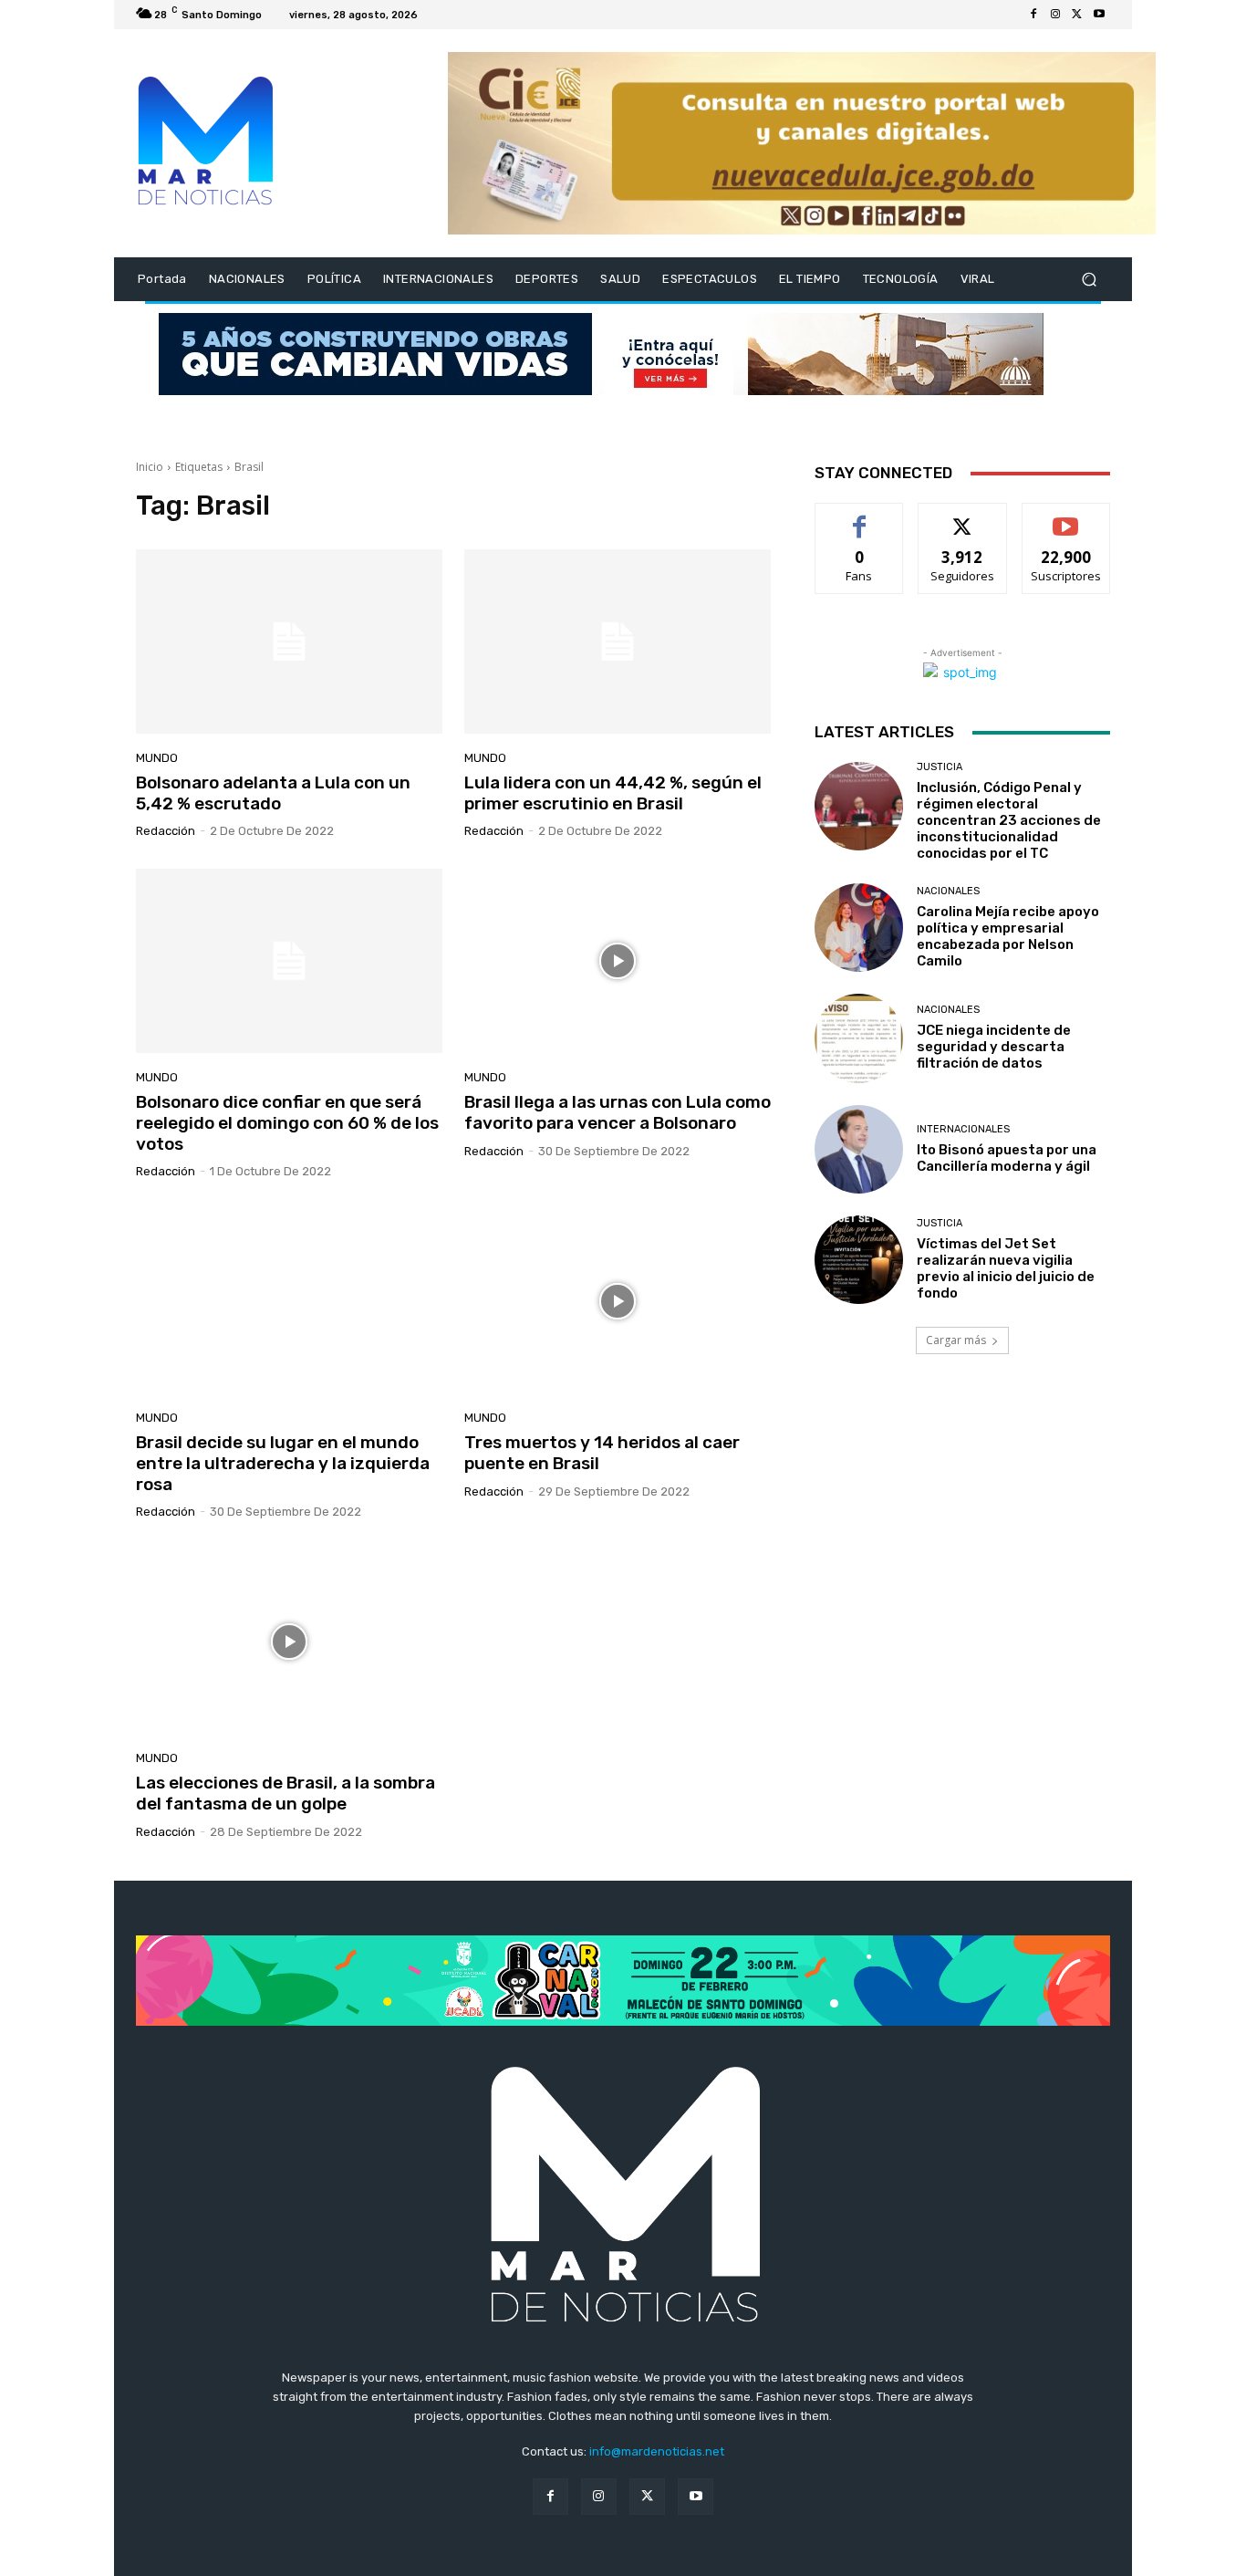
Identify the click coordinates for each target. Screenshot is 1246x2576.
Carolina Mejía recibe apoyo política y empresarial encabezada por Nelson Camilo (1008, 936)
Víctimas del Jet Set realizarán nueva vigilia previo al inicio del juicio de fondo (1006, 1268)
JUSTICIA (940, 767)
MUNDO (157, 758)
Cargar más (956, 1340)
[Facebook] (1033, 15)
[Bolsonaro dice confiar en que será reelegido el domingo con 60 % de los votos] (289, 961)
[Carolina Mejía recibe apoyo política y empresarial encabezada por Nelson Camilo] (859, 928)
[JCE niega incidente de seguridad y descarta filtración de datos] (859, 1038)
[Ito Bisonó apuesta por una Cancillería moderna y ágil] (859, 1149)
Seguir (963, 517)
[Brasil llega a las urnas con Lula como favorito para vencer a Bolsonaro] (618, 961)
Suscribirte (1066, 517)
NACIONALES (948, 891)
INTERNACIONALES (963, 1129)
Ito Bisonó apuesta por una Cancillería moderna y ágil (1007, 1158)
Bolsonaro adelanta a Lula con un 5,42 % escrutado (273, 793)
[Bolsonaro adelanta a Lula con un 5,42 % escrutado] (289, 641)
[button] (1089, 280)
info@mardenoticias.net (657, 2451)
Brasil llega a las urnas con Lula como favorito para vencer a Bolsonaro (618, 1112)
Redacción (166, 831)
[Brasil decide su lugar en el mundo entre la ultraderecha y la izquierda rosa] (289, 1301)
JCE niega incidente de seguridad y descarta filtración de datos (994, 1047)
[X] (1077, 15)
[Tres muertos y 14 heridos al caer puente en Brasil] (618, 1301)
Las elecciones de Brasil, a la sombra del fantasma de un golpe (286, 1793)
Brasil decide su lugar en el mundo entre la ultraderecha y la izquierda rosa (283, 1463)
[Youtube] (1099, 15)
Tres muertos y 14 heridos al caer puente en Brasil (602, 1453)
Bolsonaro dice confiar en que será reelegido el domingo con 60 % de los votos (287, 1123)
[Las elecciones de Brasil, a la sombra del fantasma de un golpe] (289, 1642)
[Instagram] (1055, 15)
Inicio (150, 467)
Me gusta (860, 517)
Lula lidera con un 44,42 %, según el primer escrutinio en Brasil (613, 793)
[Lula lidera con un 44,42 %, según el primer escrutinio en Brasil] (618, 641)
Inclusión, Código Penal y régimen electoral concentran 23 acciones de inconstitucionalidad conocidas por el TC (1009, 820)
